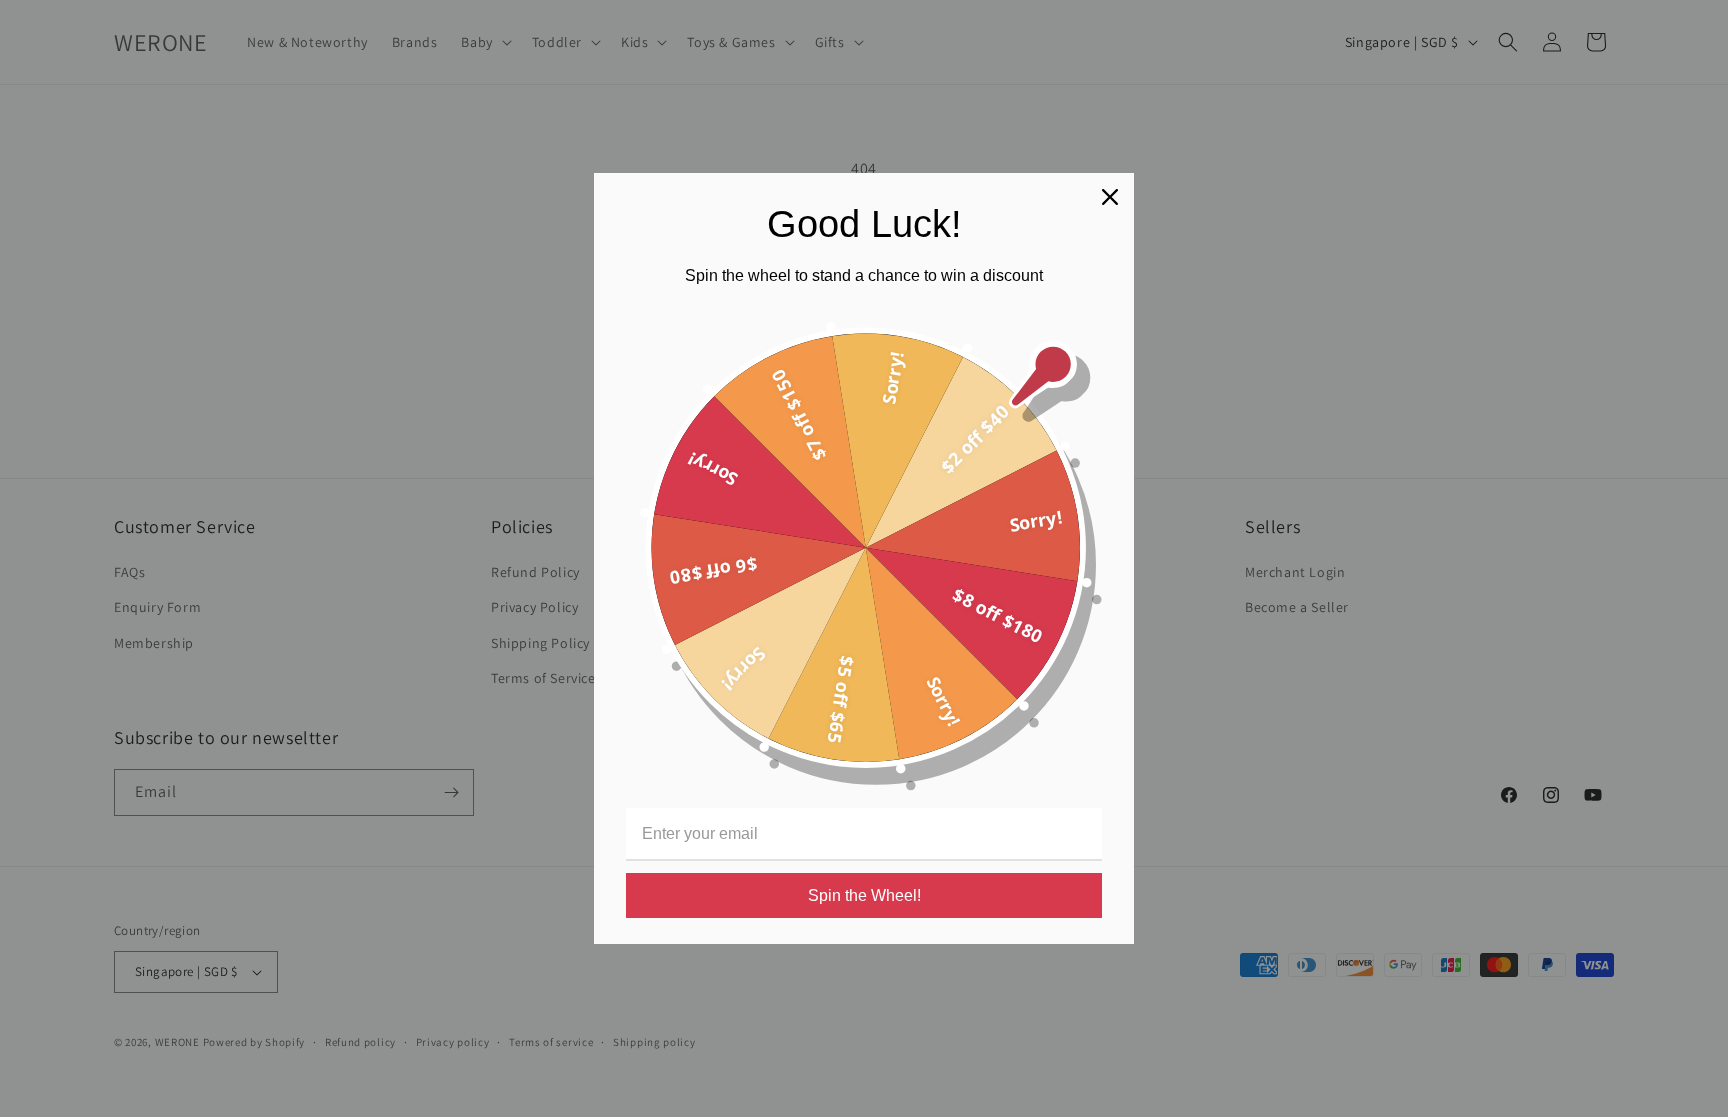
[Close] (1110, 197)
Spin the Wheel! (864, 895)
